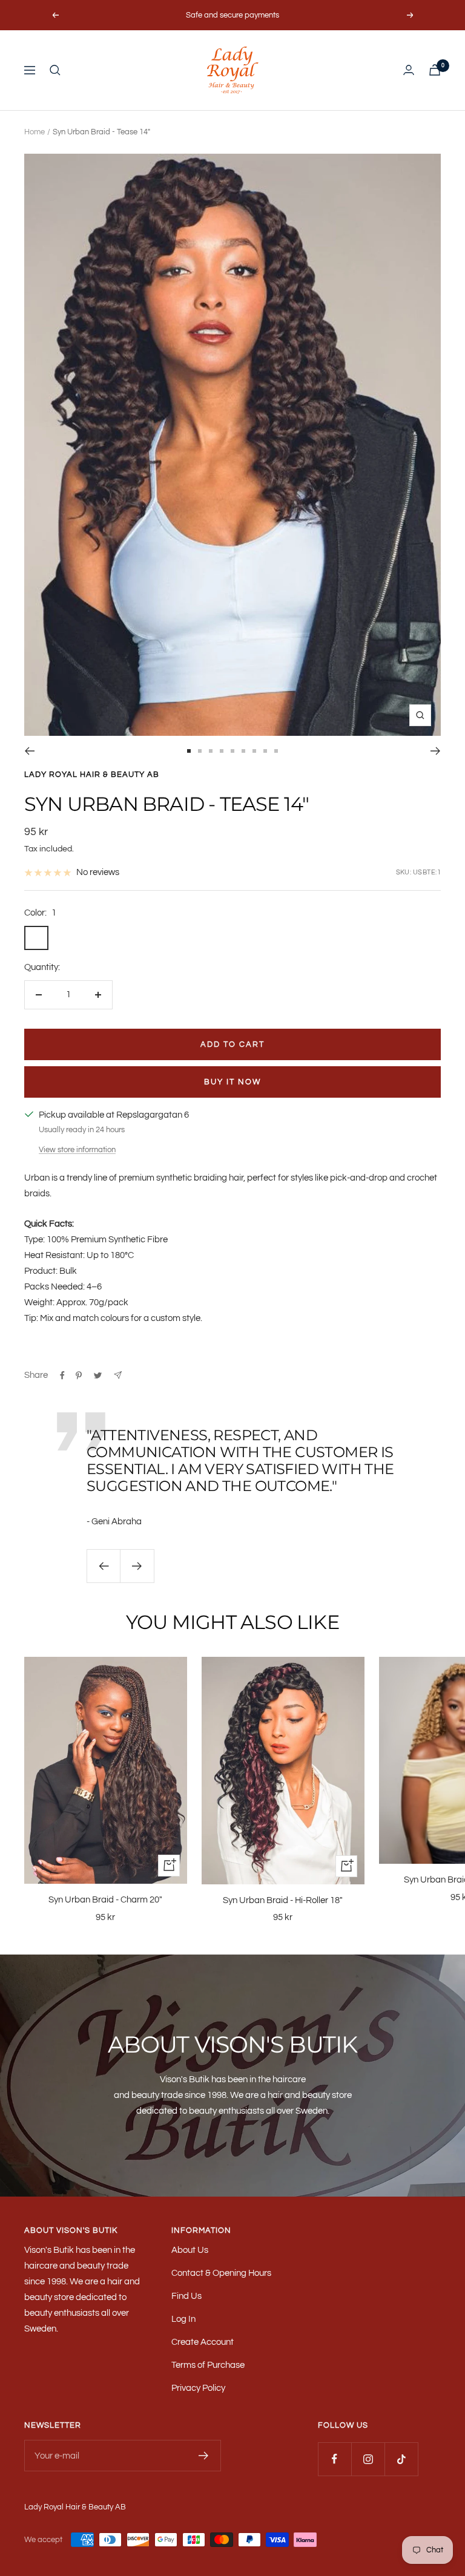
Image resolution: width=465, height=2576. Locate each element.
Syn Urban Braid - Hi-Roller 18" (283, 1900)
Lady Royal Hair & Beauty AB (92, 775)
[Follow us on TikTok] (401, 2459)
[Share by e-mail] (118, 1375)
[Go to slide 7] (254, 751)
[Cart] (435, 70)
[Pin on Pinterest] (79, 1375)
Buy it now (232, 1082)
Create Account (203, 2342)
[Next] (436, 751)
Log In (183, 2319)
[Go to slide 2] (200, 751)
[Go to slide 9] (276, 751)
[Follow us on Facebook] (335, 2459)
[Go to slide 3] (211, 751)
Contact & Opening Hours (221, 2273)
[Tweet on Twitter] (98, 1375)
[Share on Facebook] (62, 1375)
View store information (77, 1150)
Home (35, 132)
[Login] (409, 70)
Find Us (186, 2296)
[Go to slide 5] (232, 751)
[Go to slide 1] (189, 751)
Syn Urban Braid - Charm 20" (105, 1900)
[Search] (55, 70)
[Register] (204, 2456)
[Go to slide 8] (265, 751)
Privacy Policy (198, 2388)
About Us (190, 2250)
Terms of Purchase (208, 2365)
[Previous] (29, 751)
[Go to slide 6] (243, 751)
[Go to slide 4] (222, 751)
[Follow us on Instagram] (368, 2459)
